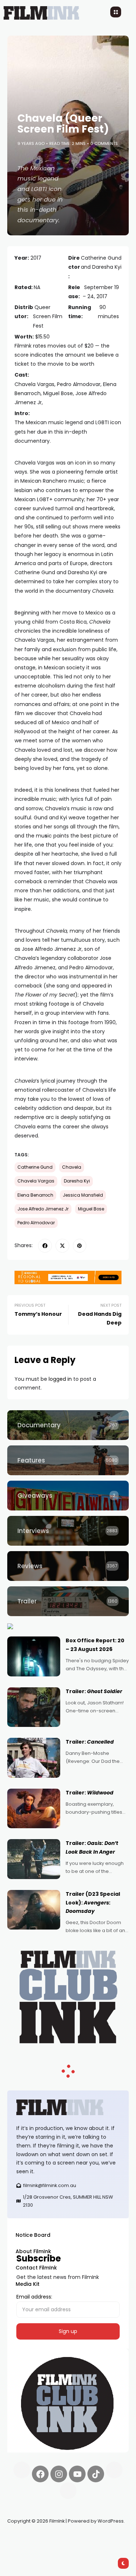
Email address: (34, 2297)
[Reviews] (68, 1566)
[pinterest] (80, 1246)
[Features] (68, 1460)
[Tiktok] (96, 2474)
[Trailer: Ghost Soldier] (34, 1707)
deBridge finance (29, 2547)
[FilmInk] (68, 2107)
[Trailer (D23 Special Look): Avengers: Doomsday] (34, 1910)
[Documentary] (68, 1425)
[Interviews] (68, 1531)
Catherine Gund (35, 1167)
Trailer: (94, 1691)
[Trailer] (68, 1601)
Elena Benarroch (35, 1195)
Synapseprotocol (29, 2538)
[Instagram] (59, 2474)
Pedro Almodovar (36, 1223)
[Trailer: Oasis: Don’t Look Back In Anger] (34, 1859)
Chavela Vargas (36, 1181)
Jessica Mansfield (83, 1195)
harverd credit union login (84, 2547)
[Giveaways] (68, 1496)
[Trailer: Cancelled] (34, 1758)
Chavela (72, 1167)
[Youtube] (77, 2474)
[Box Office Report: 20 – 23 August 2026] (34, 1656)
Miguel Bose (91, 1209)
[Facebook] (40, 2474)
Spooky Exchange (105, 2538)
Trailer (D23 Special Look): (93, 1903)
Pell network (67, 2538)
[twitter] (62, 1246)
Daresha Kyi (77, 1181)
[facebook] (45, 1246)
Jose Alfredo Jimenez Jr (43, 1209)
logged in (60, 1379)
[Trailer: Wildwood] (34, 1809)
